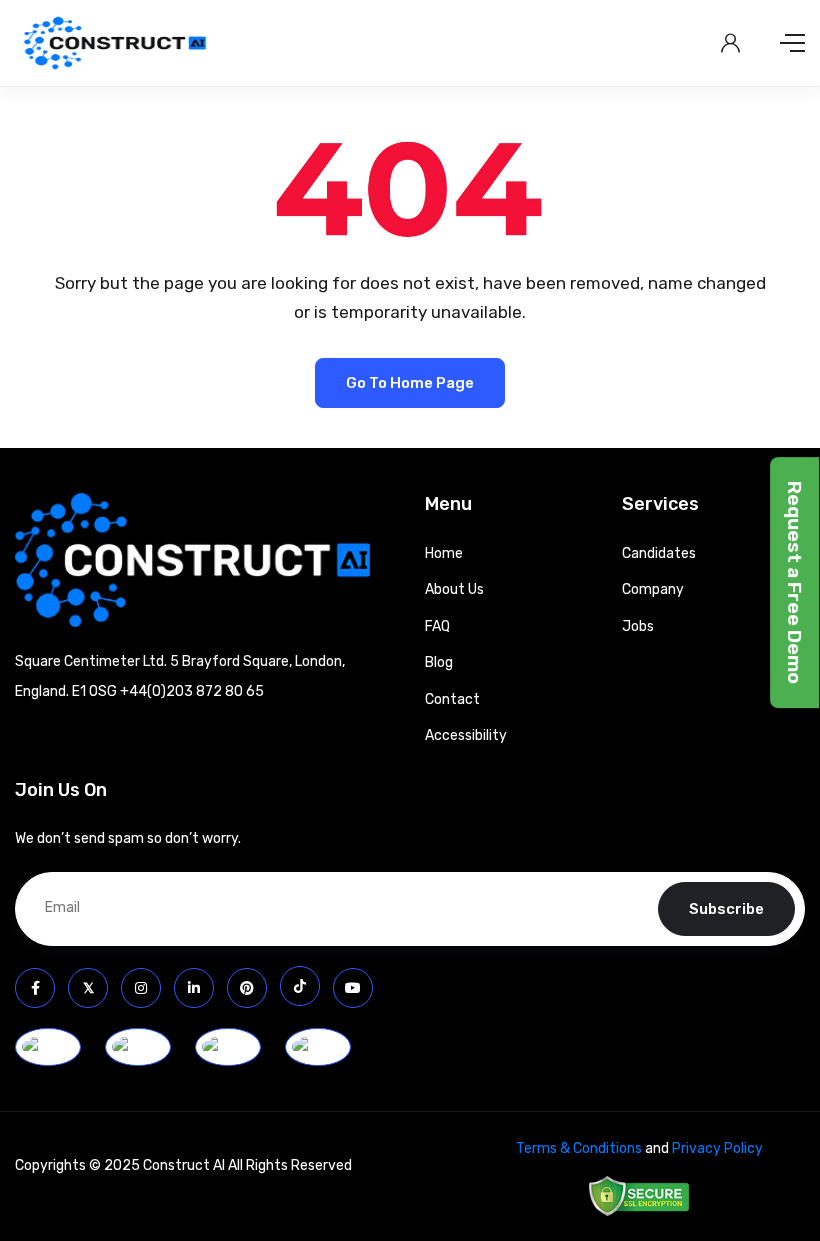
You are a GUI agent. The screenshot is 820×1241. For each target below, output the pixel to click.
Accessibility (466, 735)
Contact (452, 699)
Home (444, 553)
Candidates (659, 553)
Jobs (638, 626)
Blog (439, 662)
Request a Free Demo (794, 583)
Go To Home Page (410, 383)
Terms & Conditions (579, 1148)
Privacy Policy (717, 1148)
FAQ (437, 626)
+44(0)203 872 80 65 (192, 691)
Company (653, 589)
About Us (454, 589)
